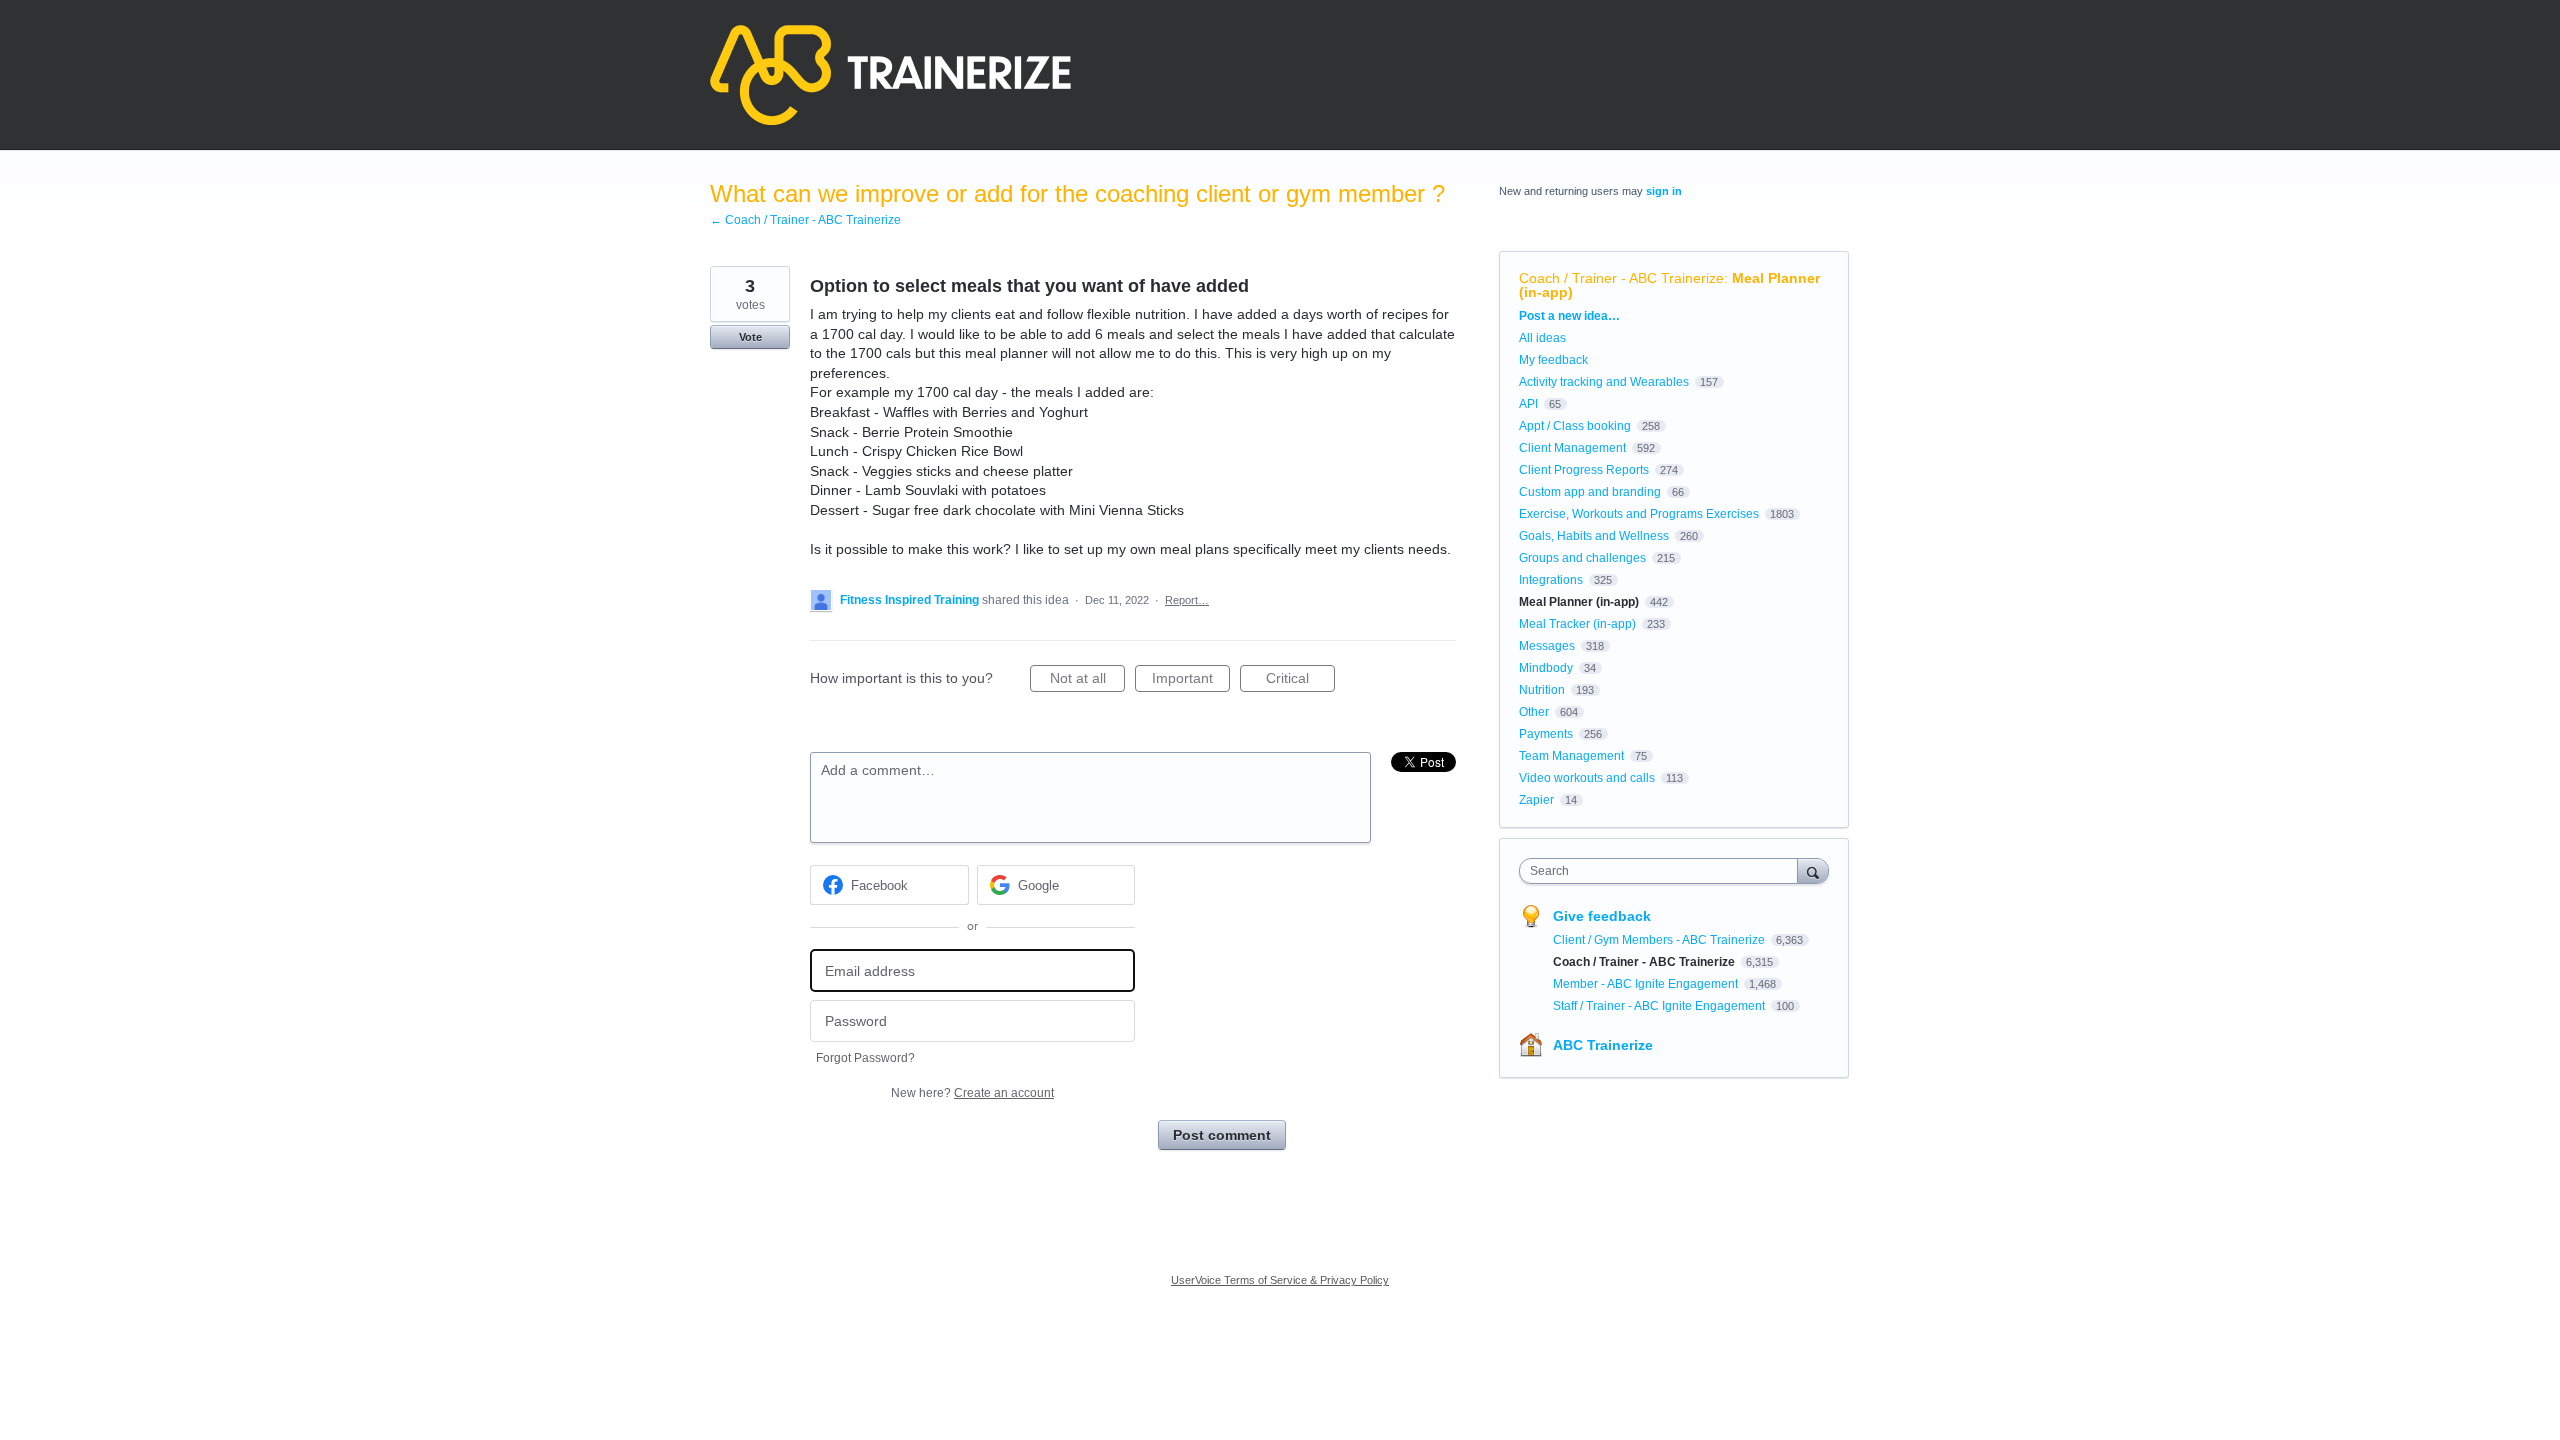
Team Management (1571, 756)
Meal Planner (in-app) (1579, 602)
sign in (1664, 191)
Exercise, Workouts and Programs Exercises (1639, 514)
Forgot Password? (865, 1058)
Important (1191, 681)
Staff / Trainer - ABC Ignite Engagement (1660, 1006)
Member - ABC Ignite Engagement (1647, 984)
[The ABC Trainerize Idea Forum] (890, 75)
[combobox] (1663, 871)
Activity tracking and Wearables (1604, 382)
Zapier (1536, 800)
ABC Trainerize (1603, 1045)
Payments (1546, 734)
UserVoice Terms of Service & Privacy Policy (1280, 1280)
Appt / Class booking (1575, 426)
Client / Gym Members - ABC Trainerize (1660, 940)
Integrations (1551, 580)
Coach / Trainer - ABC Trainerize (1621, 278)
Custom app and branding (1590, 492)
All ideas (1542, 338)
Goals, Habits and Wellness (1594, 536)
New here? (972, 1093)
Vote (750, 337)
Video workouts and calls (1587, 778)
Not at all (1087, 681)
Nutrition (1542, 690)
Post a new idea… (1569, 316)
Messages (1547, 646)
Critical (1300, 681)
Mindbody (1546, 668)
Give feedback (1602, 916)
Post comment (1222, 1135)
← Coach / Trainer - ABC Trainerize (805, 220)
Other (1534, 712)
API (1528, 404)
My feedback (1553, 360)
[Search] (1813, 870)
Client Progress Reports (1584, 470)
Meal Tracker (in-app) (1577, 624)
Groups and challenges (1582, 558)
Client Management (1572, 448)
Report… (1187, 600)
